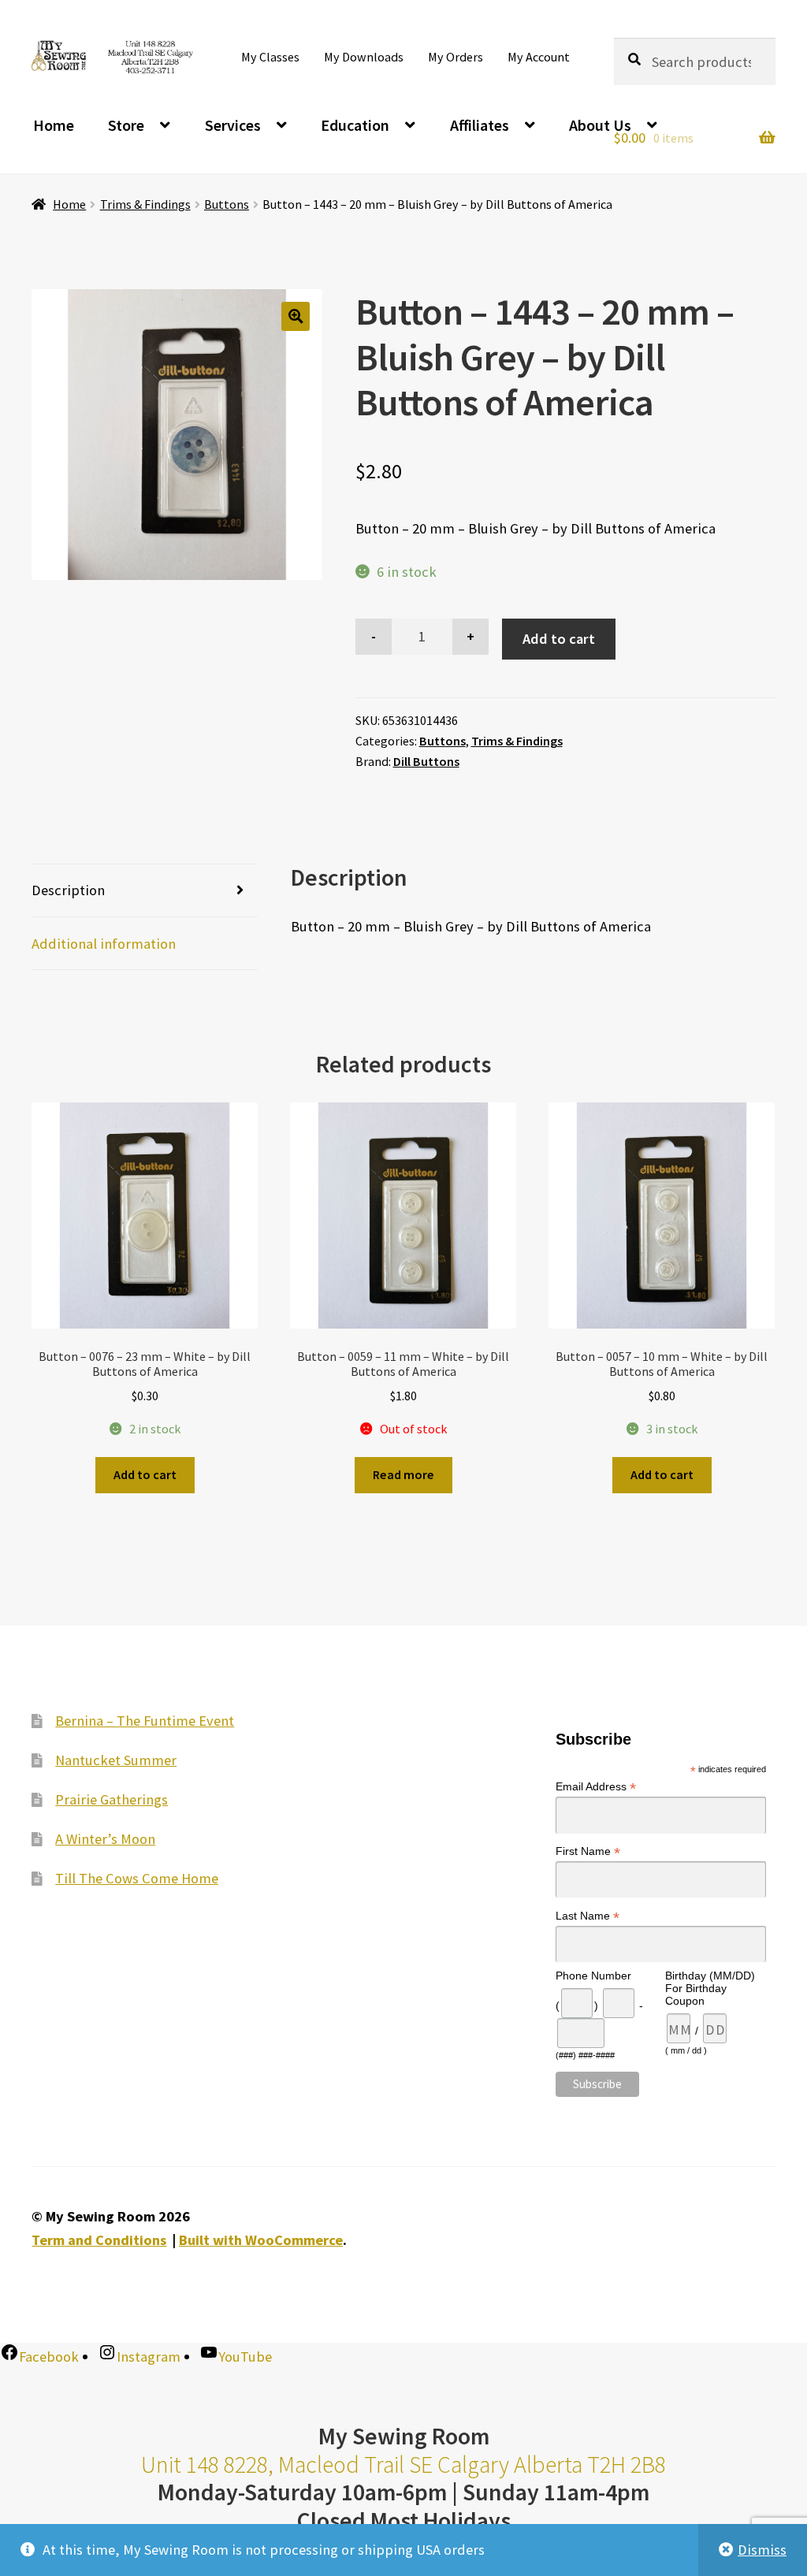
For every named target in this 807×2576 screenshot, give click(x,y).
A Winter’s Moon (105, 1839)
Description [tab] (68, 890)
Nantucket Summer (116, 1760)
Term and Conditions (99, 2240)
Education (355, 125)
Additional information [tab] (104, 944)
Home (54, 125)
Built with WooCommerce (261, 2240)
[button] (296, 316)
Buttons (227, 204)
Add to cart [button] (145, 1474)
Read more (403, 1474)
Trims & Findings (145, 204)
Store (126, 125)
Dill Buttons (426, 761)
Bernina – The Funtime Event (145, 1721)
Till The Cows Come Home (137, 1878)
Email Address (596, 1787)
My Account (539, 57)
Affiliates (480, 125)
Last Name (588, 1916)
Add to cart (559, 639)
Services (233, 125)
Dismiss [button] (762, 2550)
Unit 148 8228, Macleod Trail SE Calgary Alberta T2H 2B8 (403, 2464)
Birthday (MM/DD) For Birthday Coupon (710, 1988)
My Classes (270, 57)
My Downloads (364, 57)
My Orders (456, 57)
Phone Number (593, 1976)
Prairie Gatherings (112, 1799)
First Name (588, 1851)
